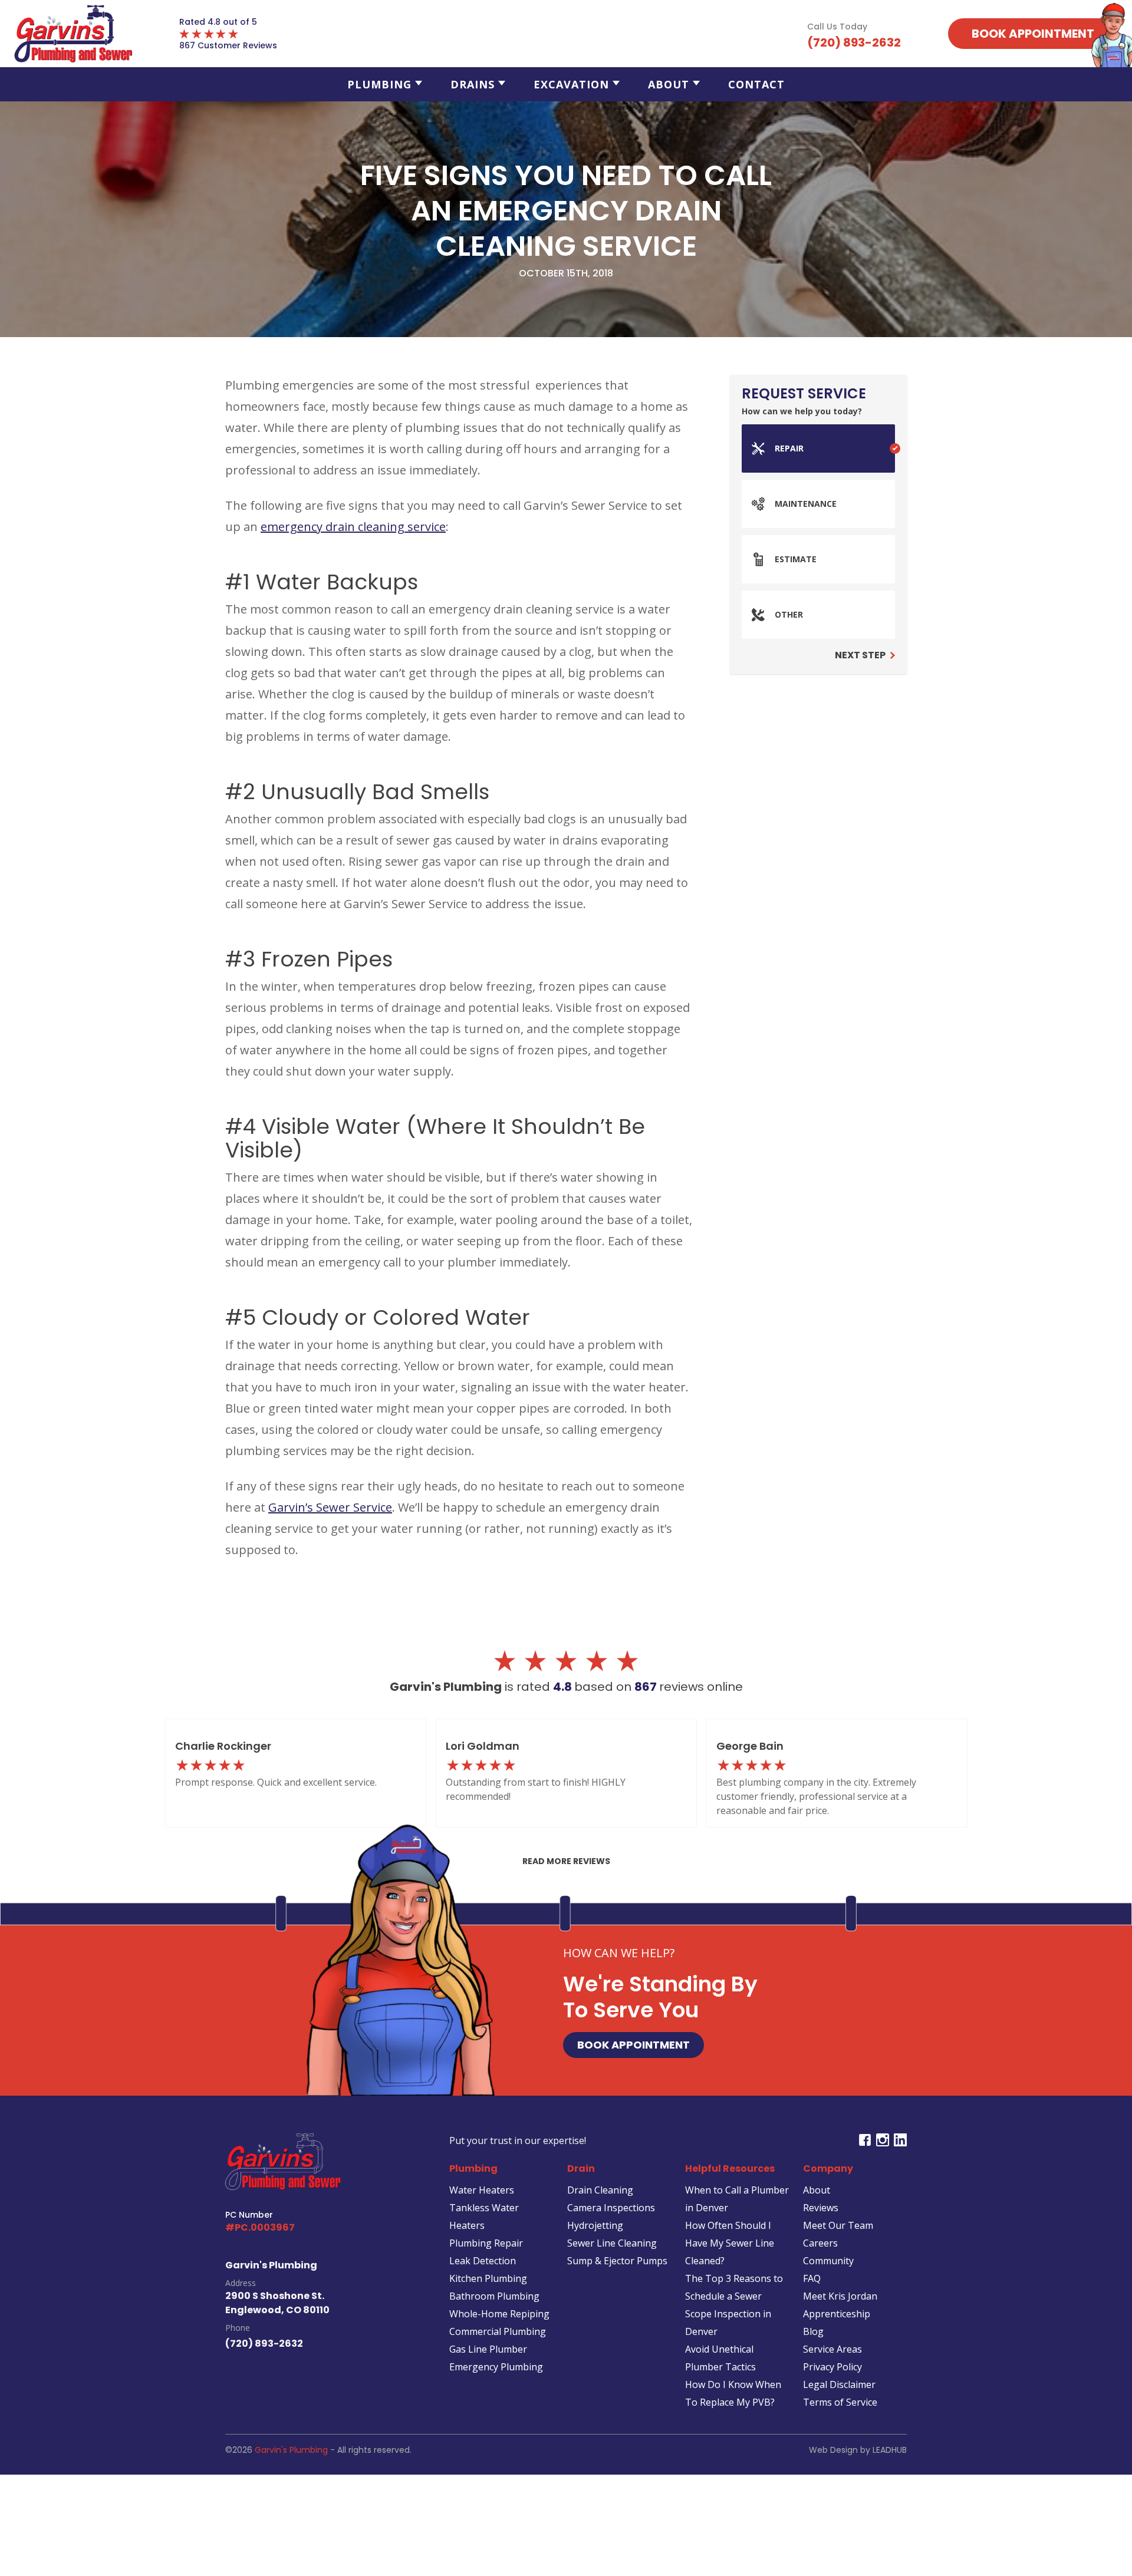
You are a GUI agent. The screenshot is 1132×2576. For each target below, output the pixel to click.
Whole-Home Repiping (499, 2314)
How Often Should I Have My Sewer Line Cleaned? (730, 2243)
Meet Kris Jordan (840, 2296)
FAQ (812, 2278)
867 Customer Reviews (228, 45)
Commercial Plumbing (498, 2331)
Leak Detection (483, 2261)
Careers (820, 2243)
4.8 (564, 1687)
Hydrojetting (595, 2225)
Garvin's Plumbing (291, 2450)
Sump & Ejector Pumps (617, 2261)
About (669, 84)
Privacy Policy (832, 2367)
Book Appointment (634, 2045)
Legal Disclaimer (839, 2384)
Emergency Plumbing (496, 2367)
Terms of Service (840, 2402)
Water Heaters (482, 2190)
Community (828, 2261)
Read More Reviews (566, 1861)
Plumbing (379, 84)
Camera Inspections (611, 2208)
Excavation (571, 84)
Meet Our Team (838, 2225)
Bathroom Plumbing (494, 2296)
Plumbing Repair (486, 2243)
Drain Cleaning (600, 2190)
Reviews (821, 2208)
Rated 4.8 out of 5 (218, 22)
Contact (756, 84)
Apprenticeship (837, 2314)
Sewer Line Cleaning (612, 2243)
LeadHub (890, 2450)
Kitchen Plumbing (488, 2278)
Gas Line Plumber (488, 2349)
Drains (473, 84)
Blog (813, 2331)
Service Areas (832, 2349)
